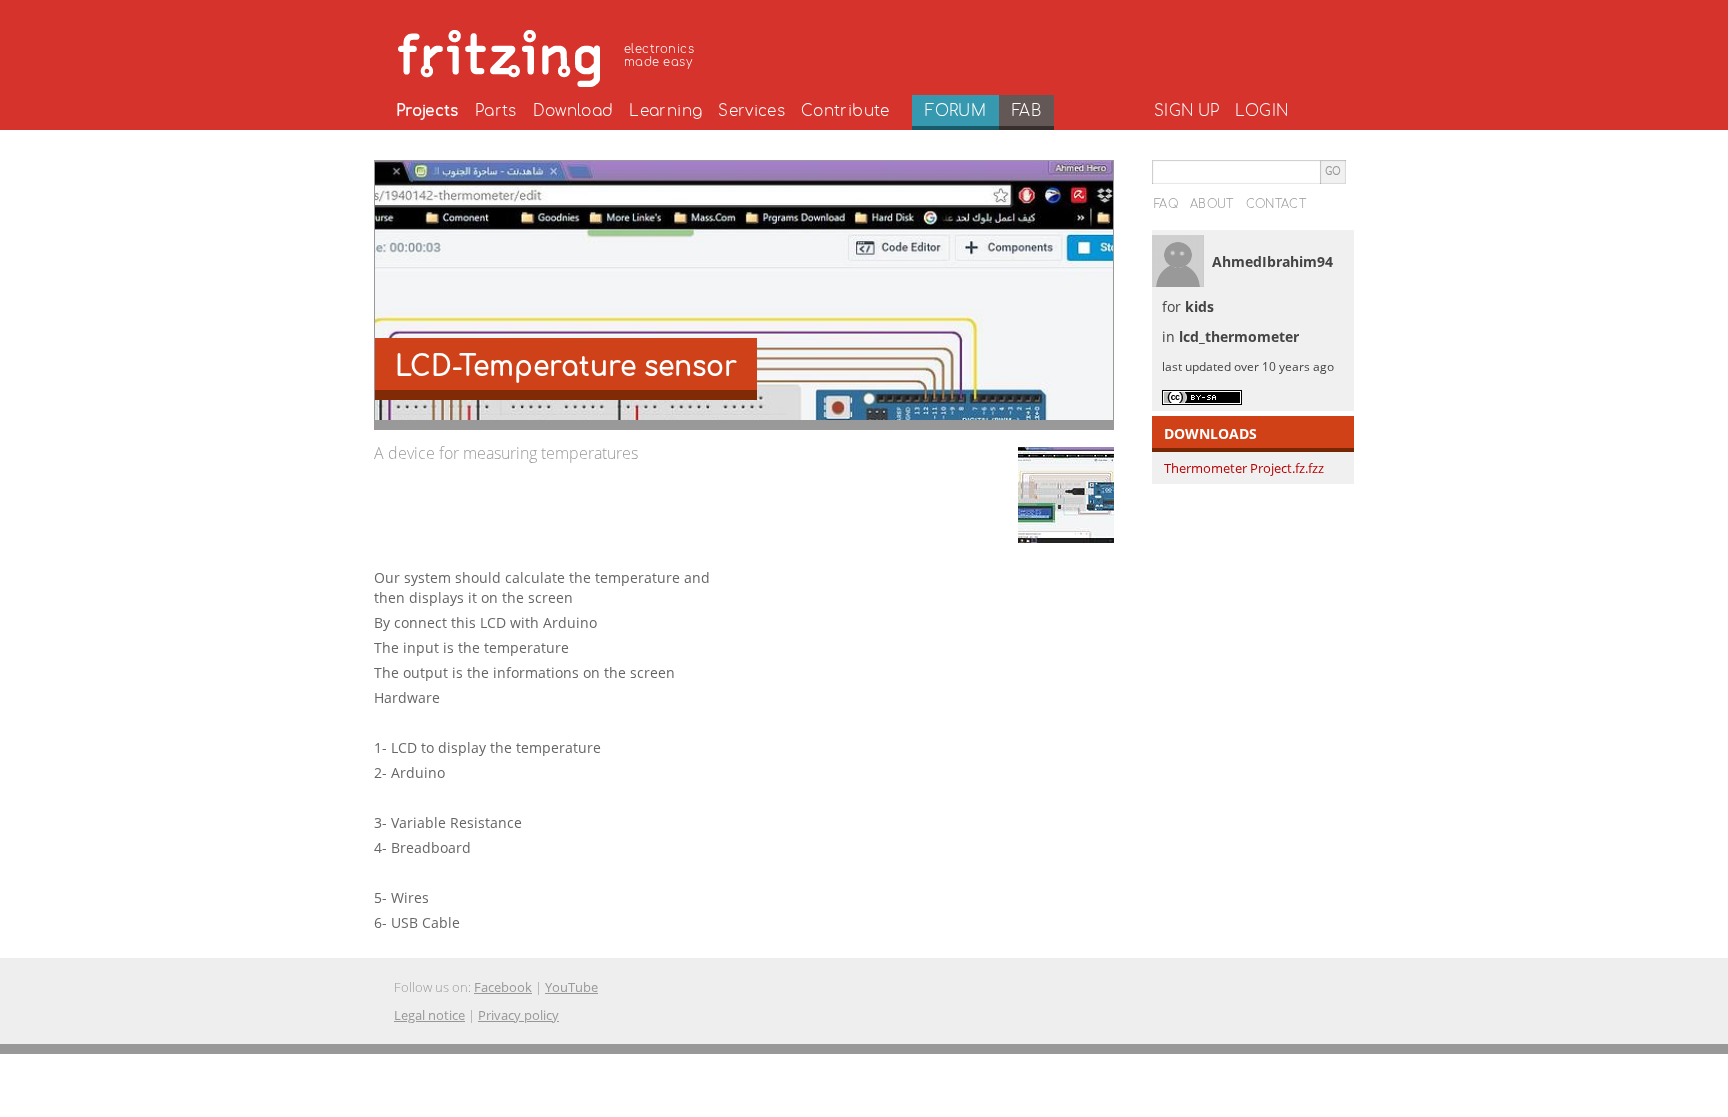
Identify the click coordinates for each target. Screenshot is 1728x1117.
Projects (427, 111)
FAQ (1166, 204)
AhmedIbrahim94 (1272, 261)
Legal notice (429, 1015)
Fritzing (549, 55)
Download (573, 111)
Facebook (503, 987)
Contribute (845, 111)
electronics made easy (659, 55)
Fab (1026, 111)
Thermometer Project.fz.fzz (1244, 468)
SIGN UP (1186, 111)
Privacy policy (518, 1015)
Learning (665, 111)
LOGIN (1261, 111)
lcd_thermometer (1239, 336)
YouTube (571, 987)
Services (751, 111)
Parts (496, 111)
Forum (955, 111)
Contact (1276, 204)
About (1212, 204)
